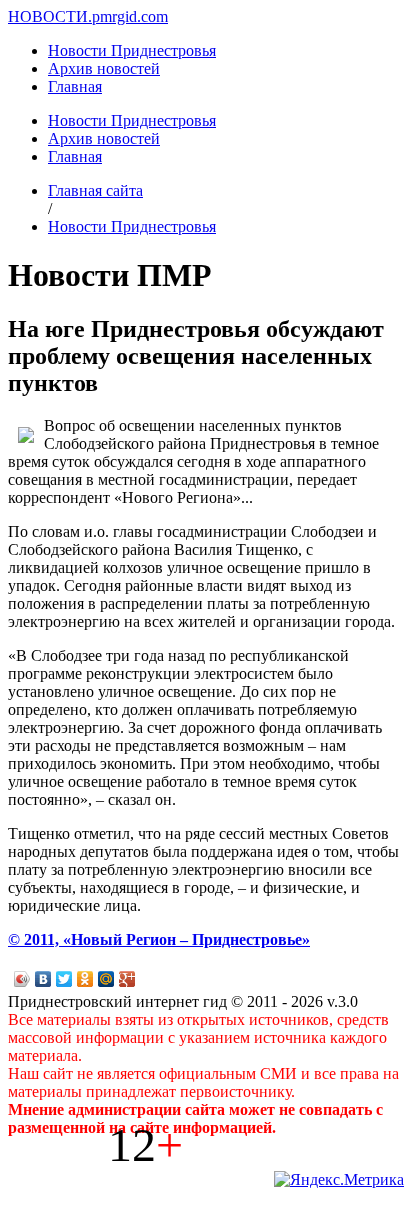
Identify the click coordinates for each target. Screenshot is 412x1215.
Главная (75, 86)
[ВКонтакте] (43, 979)
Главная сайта (95, 190)
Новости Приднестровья (132, 50)
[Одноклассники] (85, 979)
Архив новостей (104, 68)
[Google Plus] (127, 979)
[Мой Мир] (106, 979)
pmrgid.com (130, 16)
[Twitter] (64, 979)
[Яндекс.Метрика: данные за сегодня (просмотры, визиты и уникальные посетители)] (339, 1180)
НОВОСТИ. (50, 16)
